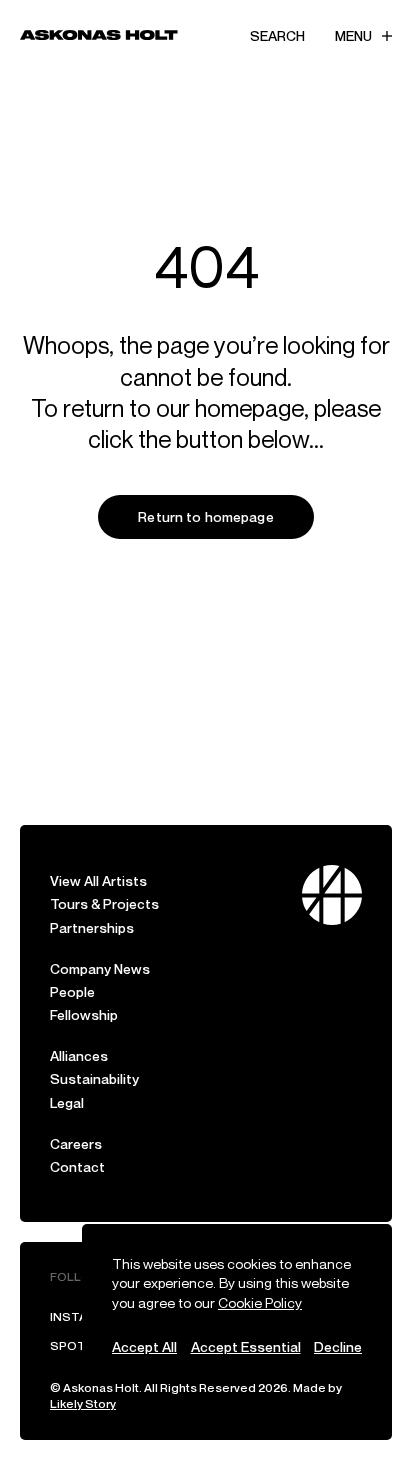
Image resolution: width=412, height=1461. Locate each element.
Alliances (79, 1055)
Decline (338, 1346)
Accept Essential (246, 1346)
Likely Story (83, 1403)
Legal (67, 1102)
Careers (76, 1143)
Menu (353, 35)
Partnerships (92, 927)
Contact (77, 1166)
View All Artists (98, 880)
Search (277, 35)
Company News (100, 968)
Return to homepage (206, 516)
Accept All (144, 1346)
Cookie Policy (260, 1302)
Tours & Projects (104, 903)
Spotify (76, 1345)
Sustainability (94, 1078)
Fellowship (84, 1014)
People (72, 991)
